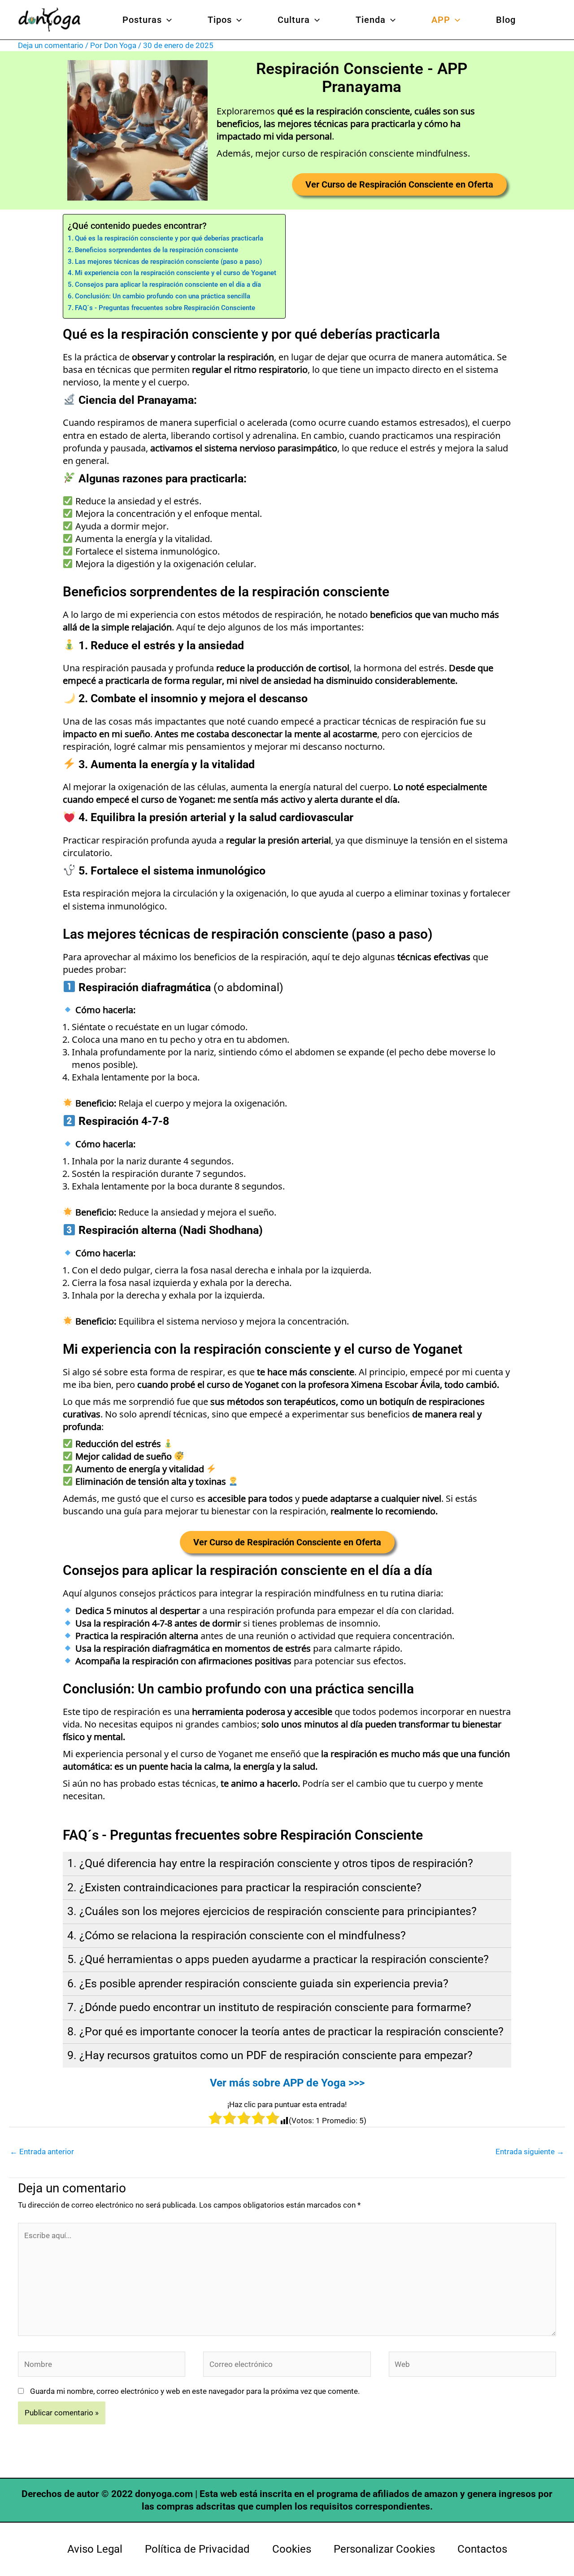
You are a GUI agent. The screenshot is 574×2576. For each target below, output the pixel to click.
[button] (167, 20)
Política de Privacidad (197, 2549)
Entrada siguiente (530, 2152)
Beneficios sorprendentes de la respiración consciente (157, 250)
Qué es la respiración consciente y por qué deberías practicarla (169, 238)
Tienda (371, 20)
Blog (506, 20)
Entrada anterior (42, 2152)
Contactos (482, 2549)
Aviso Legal (95, 2549)
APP (441, 20)
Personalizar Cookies (384, 2549)
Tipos (220, 20)
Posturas (142, 20)
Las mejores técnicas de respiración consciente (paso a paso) (168, 262)
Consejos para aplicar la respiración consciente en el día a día (168, 284)
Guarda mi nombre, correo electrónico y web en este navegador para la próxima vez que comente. (195, 2391)
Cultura (294, 20)
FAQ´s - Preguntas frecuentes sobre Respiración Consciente (165, 308)
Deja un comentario (51, 45)
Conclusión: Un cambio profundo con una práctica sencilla (163, 296)
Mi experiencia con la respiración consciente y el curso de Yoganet (176, 273)
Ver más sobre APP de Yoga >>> (287, 2083)
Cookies (292, 2549)
